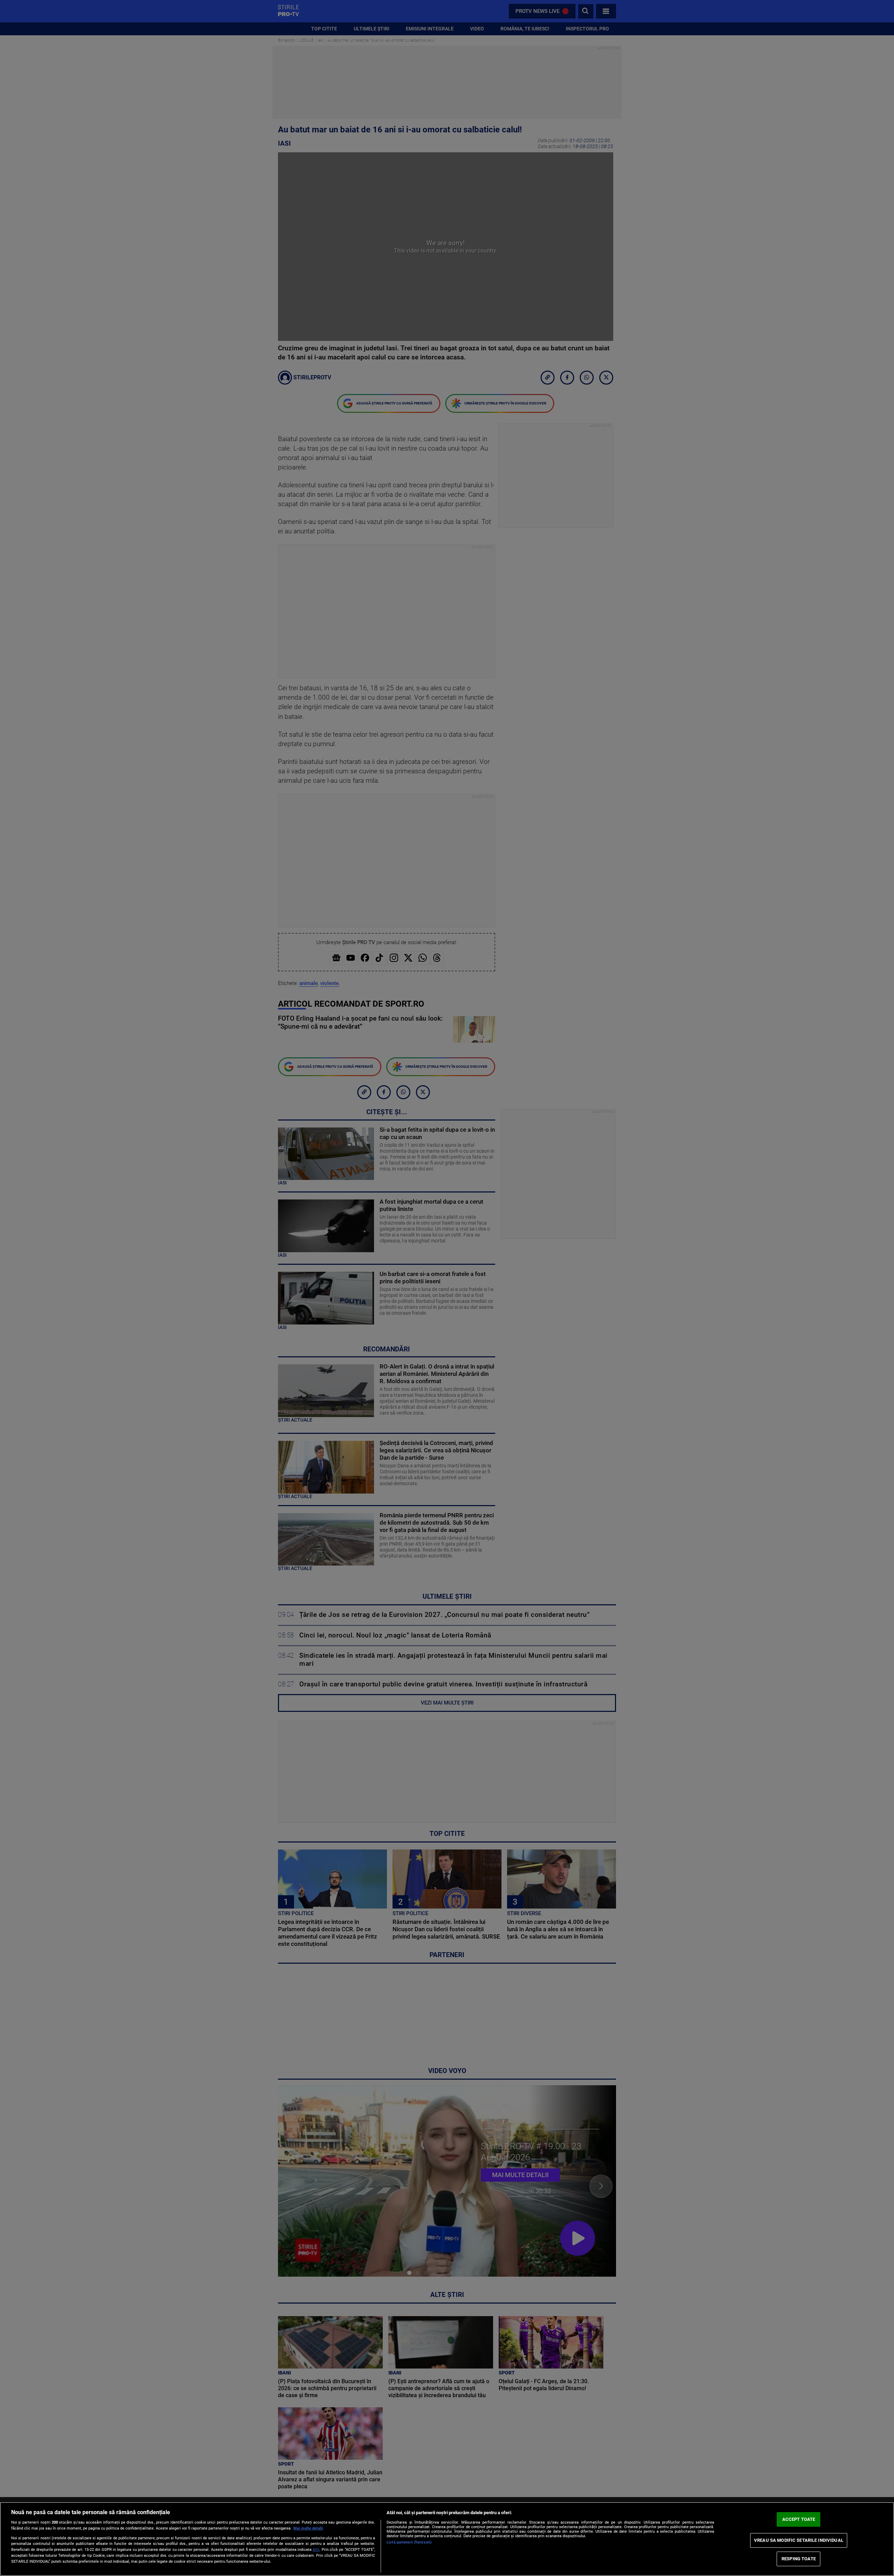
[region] (447, 2539)
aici (316, 2549)
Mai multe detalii (308, 2528)
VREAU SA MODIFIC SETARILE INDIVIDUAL (799, 2540)
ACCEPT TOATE (799, 2519)
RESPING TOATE (799, 2559)
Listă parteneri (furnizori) (409, 2542)
